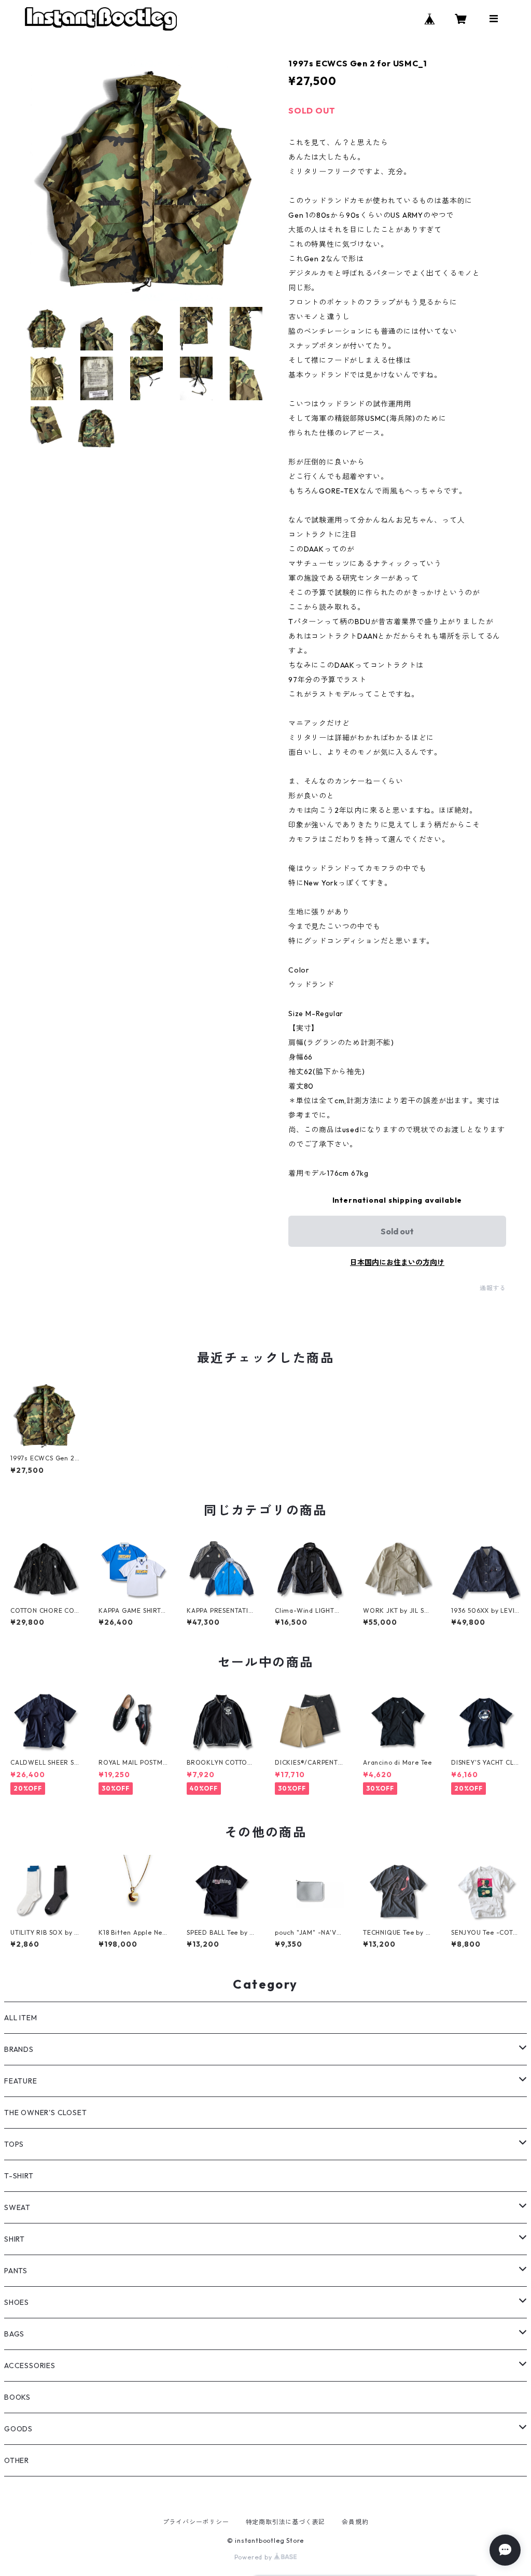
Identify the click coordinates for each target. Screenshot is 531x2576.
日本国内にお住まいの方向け (397, 1262)
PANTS (16, 2271)
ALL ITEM (20, 2018)
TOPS (14, 2144)
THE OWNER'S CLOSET (45, 2113)
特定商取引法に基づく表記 (286, 2522)
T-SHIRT (19, 2176)
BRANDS (19, 2049)
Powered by (254, 2557)
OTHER (17, 2460)
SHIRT (15, 2239)
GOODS (18, 2429)
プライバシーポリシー (196, 2522)
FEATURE (21, 2081)
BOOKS (17, 2397)
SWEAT (17, 2207)
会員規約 (355, 2522)
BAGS (14, 2334)
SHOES (17, 2302)
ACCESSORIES (30, 2366)
